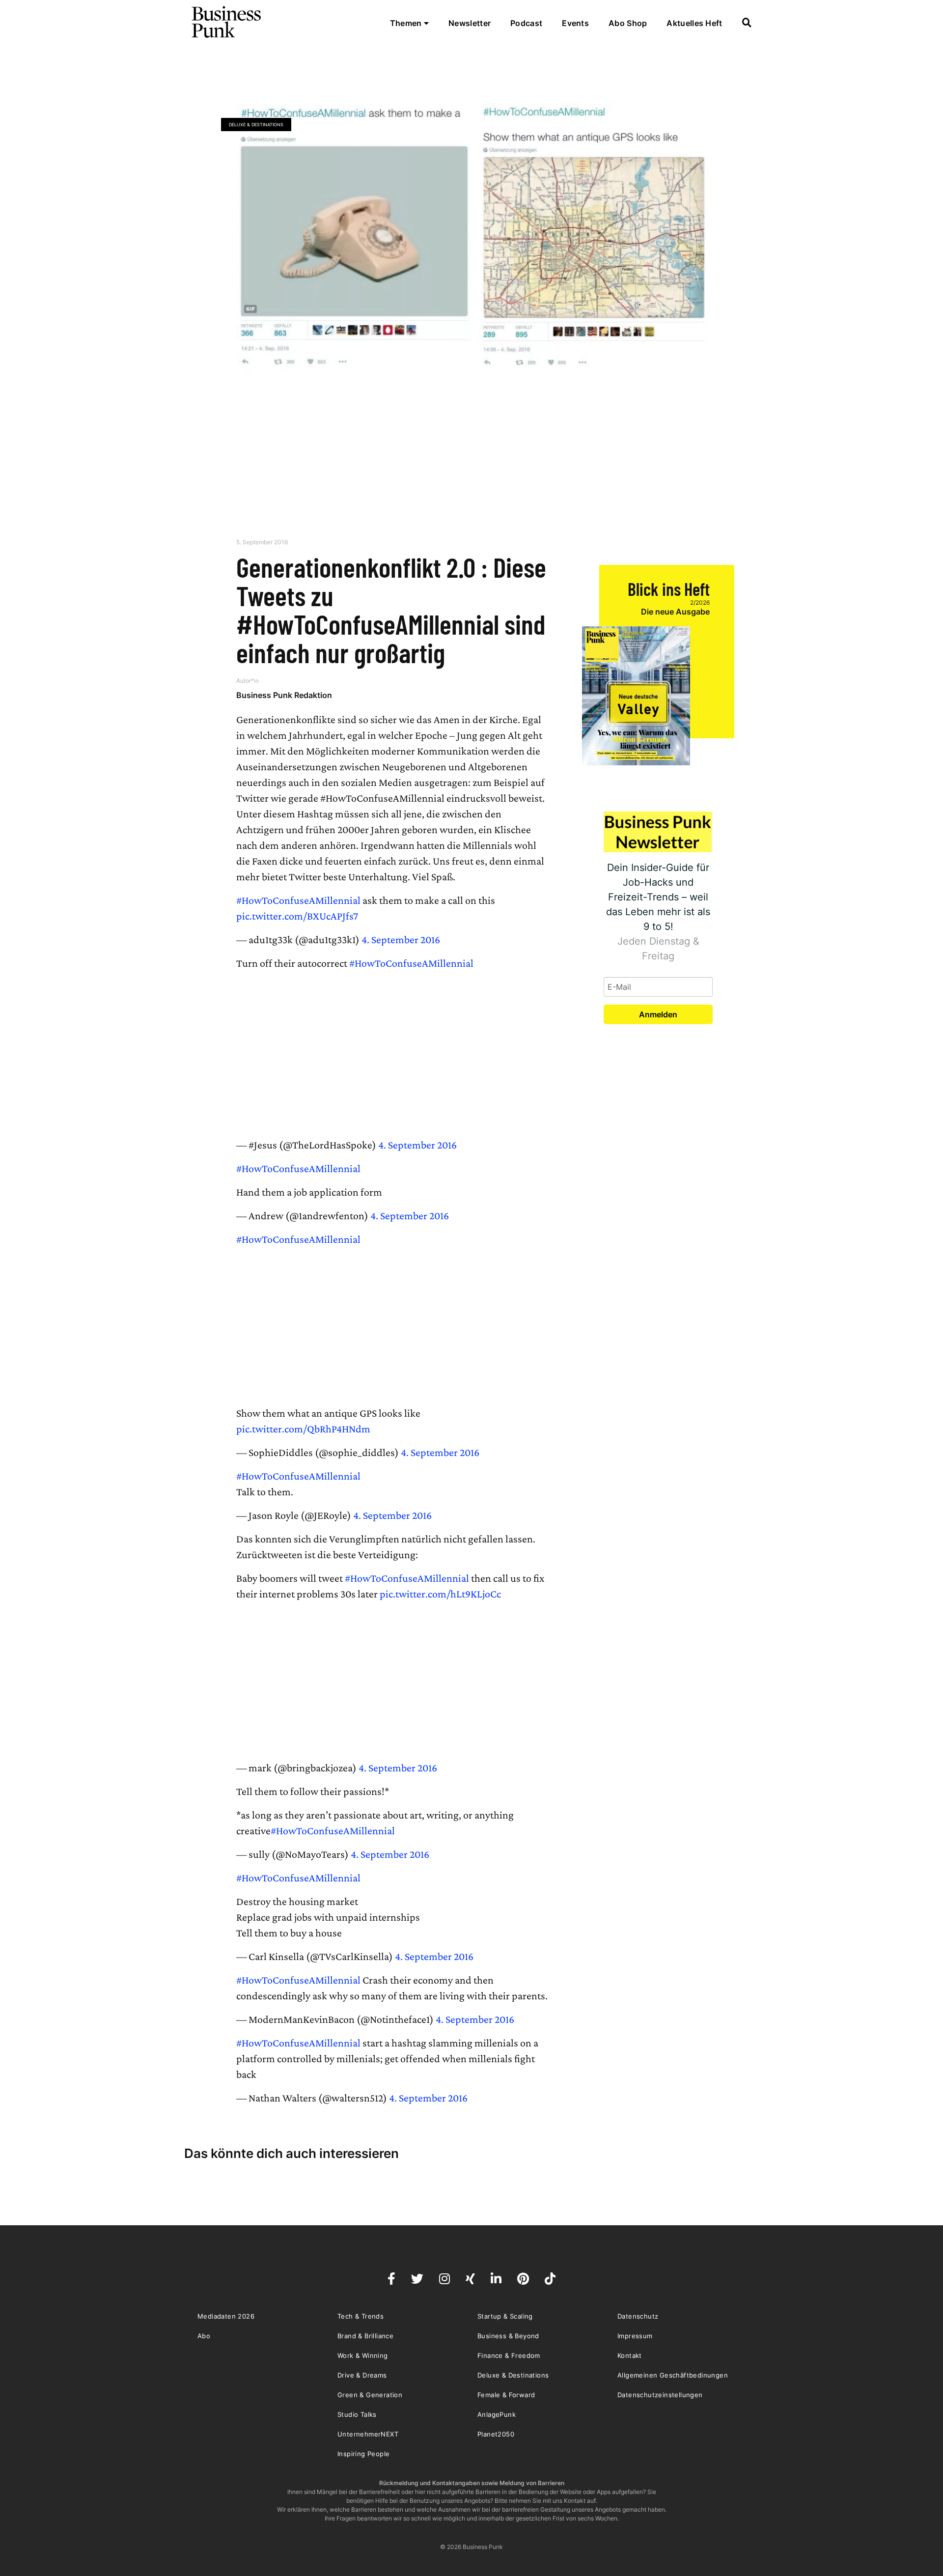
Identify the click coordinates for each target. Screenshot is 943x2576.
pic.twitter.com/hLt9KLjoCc (440, 1594)
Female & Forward (506, 2395)
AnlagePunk (497, 2414)
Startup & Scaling (505, 2316)
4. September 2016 (401, 939)
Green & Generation (370, 2395)
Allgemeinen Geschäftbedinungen (673, 2375)
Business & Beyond (508, 2336)
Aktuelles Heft (694, 23)
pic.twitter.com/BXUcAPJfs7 (297, 916)
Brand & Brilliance (365, 2336)
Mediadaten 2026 (226, 2316)
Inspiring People (363, 2454)
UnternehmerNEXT (368, 2434)
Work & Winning (363, 2355)
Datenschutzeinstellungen (660, 2395)
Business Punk (227, 22)
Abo (204, 2336)
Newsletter (470, 23)
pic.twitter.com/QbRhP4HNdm (303, 1429)
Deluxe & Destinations (256, 125)
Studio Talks (357, 2414)
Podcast (526, 23)
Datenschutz (638, 2316)
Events (575, 23)
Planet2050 (496, 2434)
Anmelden (658, 1014)
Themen (407, 23)
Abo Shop (628, 23)
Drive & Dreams (362, 2375)
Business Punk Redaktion (284, 695)
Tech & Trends (361, 2316)
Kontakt (630, 2355)
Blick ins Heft (669, 589)
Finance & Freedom (509, 2355)
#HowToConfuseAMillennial (298, 900)
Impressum (635, 2336)
